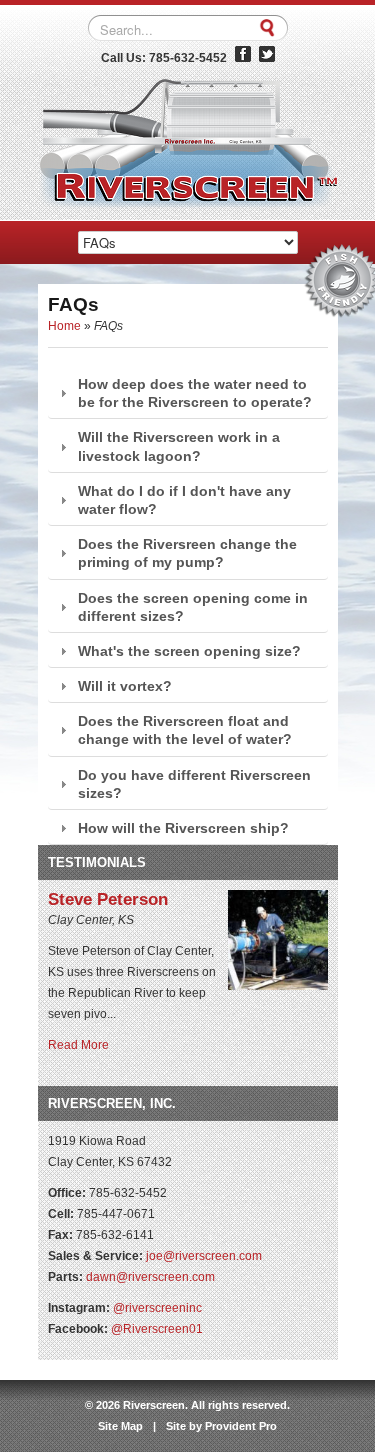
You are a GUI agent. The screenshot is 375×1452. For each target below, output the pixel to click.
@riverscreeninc (157, 1308)
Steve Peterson (108, 899)
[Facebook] (243, 58)
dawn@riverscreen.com (150, 1277)
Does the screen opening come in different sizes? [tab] (193, 607)
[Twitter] (267, 58)
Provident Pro (241, 1426)
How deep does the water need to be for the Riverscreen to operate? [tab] (195, 393)
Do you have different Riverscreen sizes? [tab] (194, 784)
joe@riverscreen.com (204, 1256)
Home (64, 326)
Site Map (120, 1426)
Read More (78, 1045)
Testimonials (97, 862)
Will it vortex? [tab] (125, 686)
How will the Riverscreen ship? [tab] (183, 828)
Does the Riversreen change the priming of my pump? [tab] (187, 553)
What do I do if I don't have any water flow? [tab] (184, 500)
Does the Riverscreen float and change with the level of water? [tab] (185, 730)
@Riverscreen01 (157, 1329)
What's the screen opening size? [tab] (189, 651)
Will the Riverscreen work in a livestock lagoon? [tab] (179, 446)
